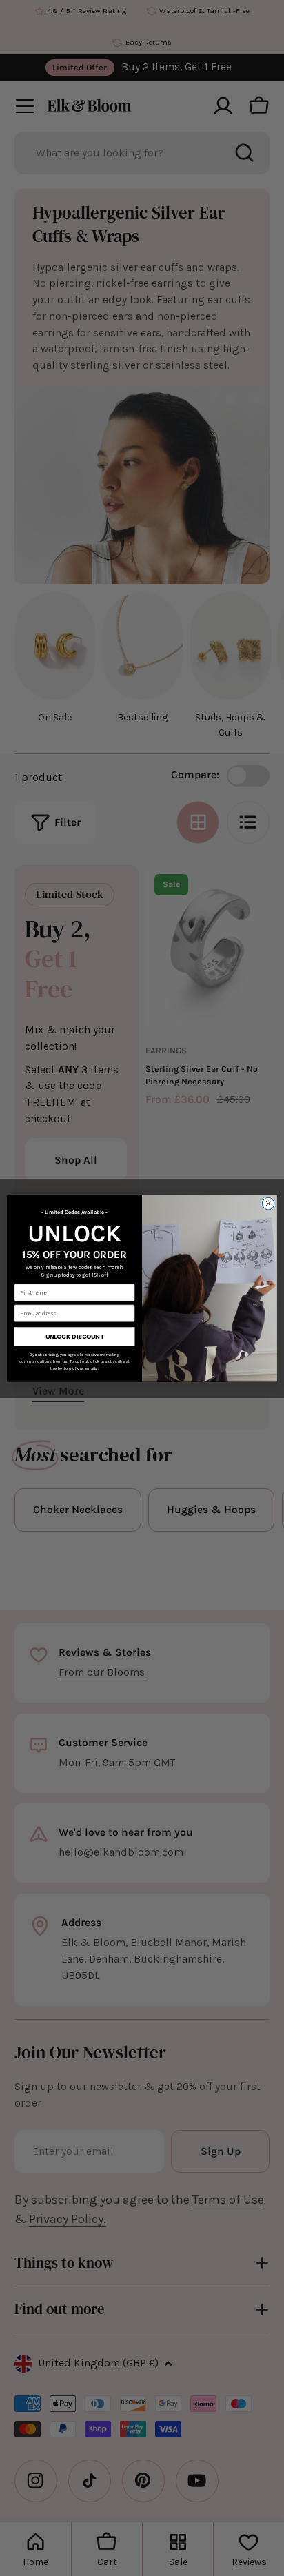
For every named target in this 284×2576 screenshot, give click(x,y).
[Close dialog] (268, 1204)
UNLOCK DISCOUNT (74, 1336)
